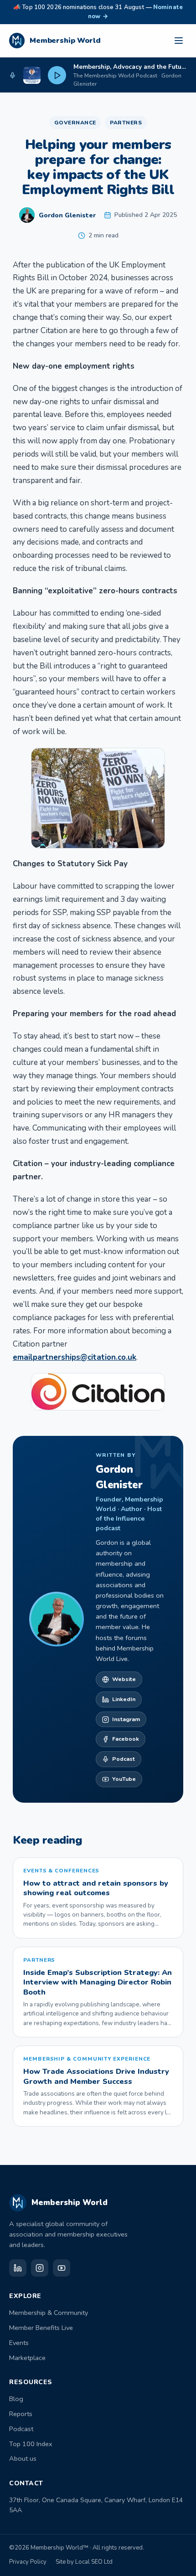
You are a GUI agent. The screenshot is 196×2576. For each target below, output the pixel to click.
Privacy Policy (28, 2562)
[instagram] (40, 2268)
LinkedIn (124, 1699)
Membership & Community (49, 2313)
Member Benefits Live (41, 2328)
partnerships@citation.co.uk (85, 1357)
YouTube (124, 1779)
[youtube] (62, 2268)
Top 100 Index (31, 2444)
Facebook (126, 1739)
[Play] (57, 75)
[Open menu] (179, 41)
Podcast (124, 1759)
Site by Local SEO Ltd (84, 2562)
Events (19, 2343)
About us (23, 2458)
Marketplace (27, 2358)
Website (124, 1679)
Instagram (126, 1719)
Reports (21, 2414)
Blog (16, 2399)
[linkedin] (18, 2268)
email (23, 1357)
